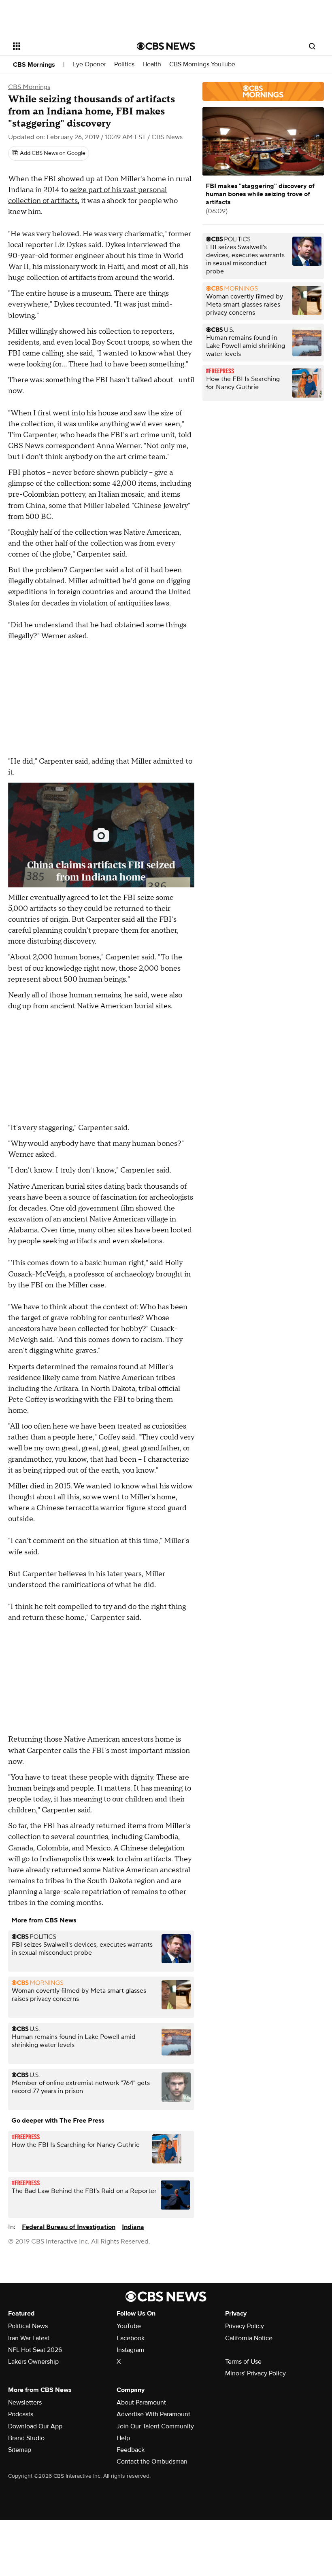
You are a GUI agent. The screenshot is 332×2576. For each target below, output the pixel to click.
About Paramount (141, 2402)
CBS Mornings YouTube (202, 65)
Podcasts (21, 2414)
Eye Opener (89, 65)
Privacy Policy (245, 2326)
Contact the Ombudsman (152, 2462)
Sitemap (20, 2450)
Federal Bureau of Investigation (69, 2227)
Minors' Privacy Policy (255, 2373)
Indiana (133, 2227)
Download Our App (35, 2426)
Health (152, 65)
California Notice (249, 2338)
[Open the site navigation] (64, 46)
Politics (124, 65)
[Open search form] (312, 46)
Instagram (130, 2350)
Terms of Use (243, 2362)
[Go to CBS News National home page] (166, 46)
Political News (28, 2326)
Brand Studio (26, 2438)
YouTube (129, 2326)
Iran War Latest (29, 2338)
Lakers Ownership (33, 2362)
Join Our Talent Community (155, 2426)
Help (123, 2438)
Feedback (131, 2450)
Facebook (131, 2338)
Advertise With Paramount (153, 2414)
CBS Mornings (34, 65)
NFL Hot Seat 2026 (35, 2350)
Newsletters (25, 2402)
